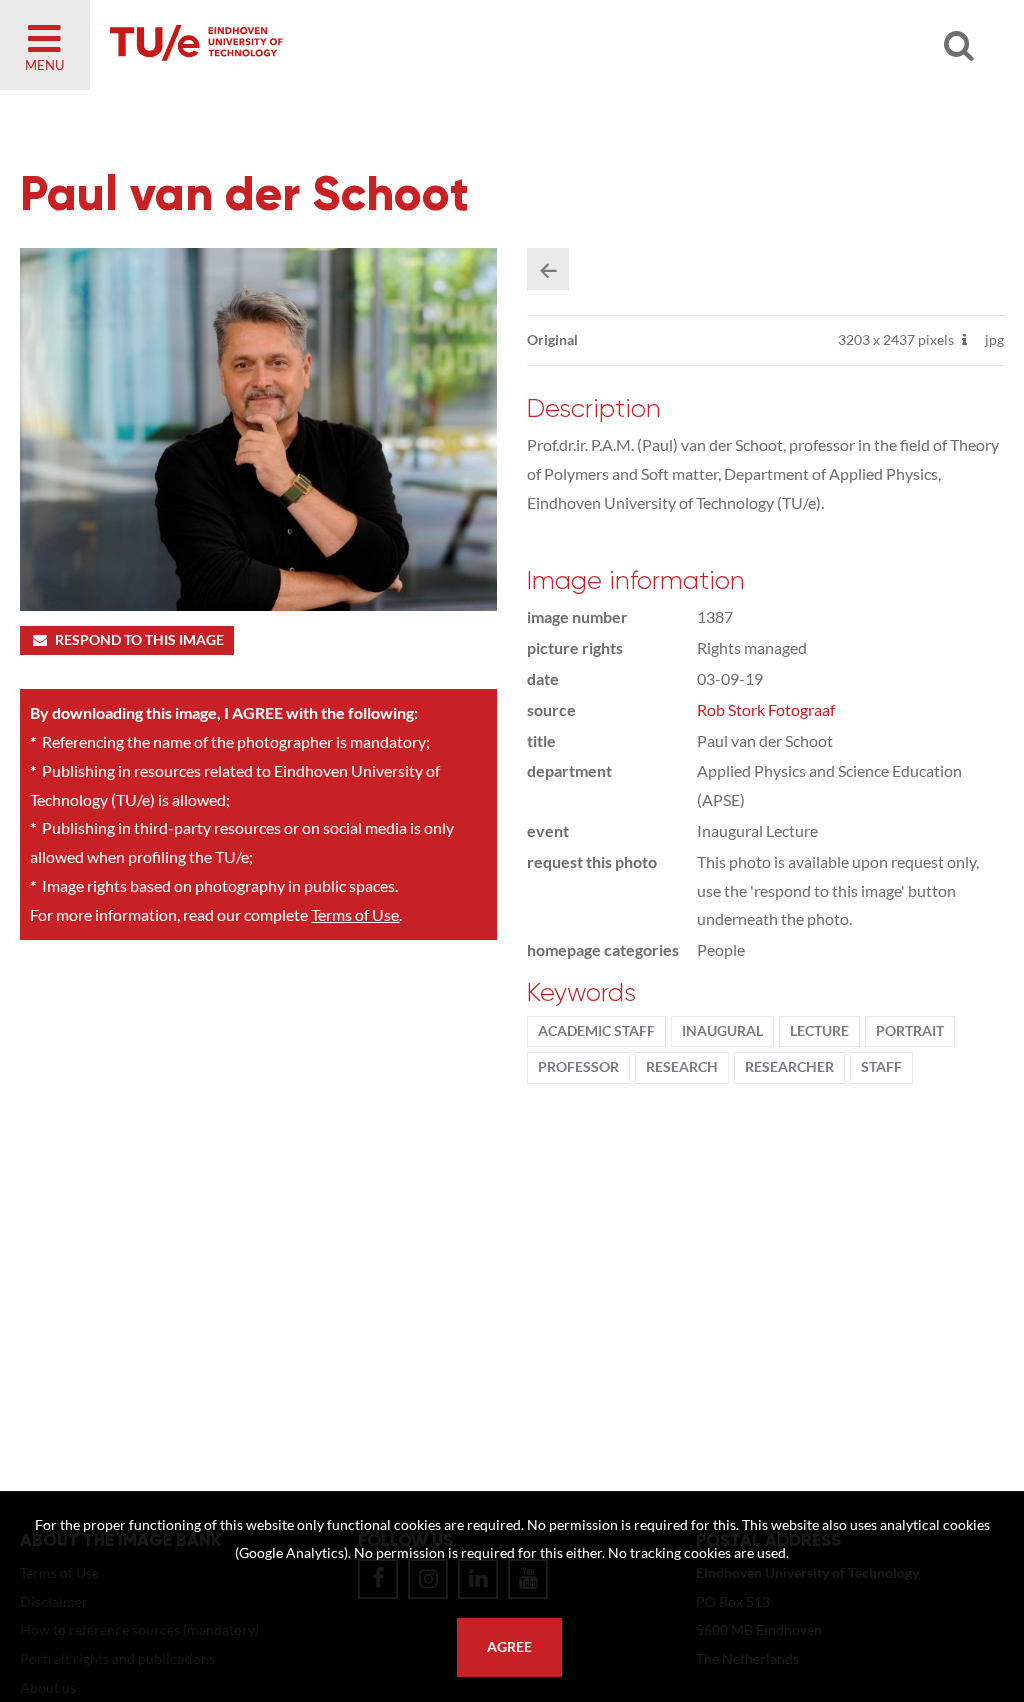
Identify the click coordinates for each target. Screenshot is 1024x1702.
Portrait (910, 1031)
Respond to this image (139, 640)
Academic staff (596, 1031)
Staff (881, 1067)
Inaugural (722, 1031)
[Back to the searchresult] (548, 269)
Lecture (819, 1031)
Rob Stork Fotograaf (766, 709)
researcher (789, 1067)
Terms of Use (355, 914)
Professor (578, 1067)
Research (682, 1067)
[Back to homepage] (340, 45)
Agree (509, 1647)
